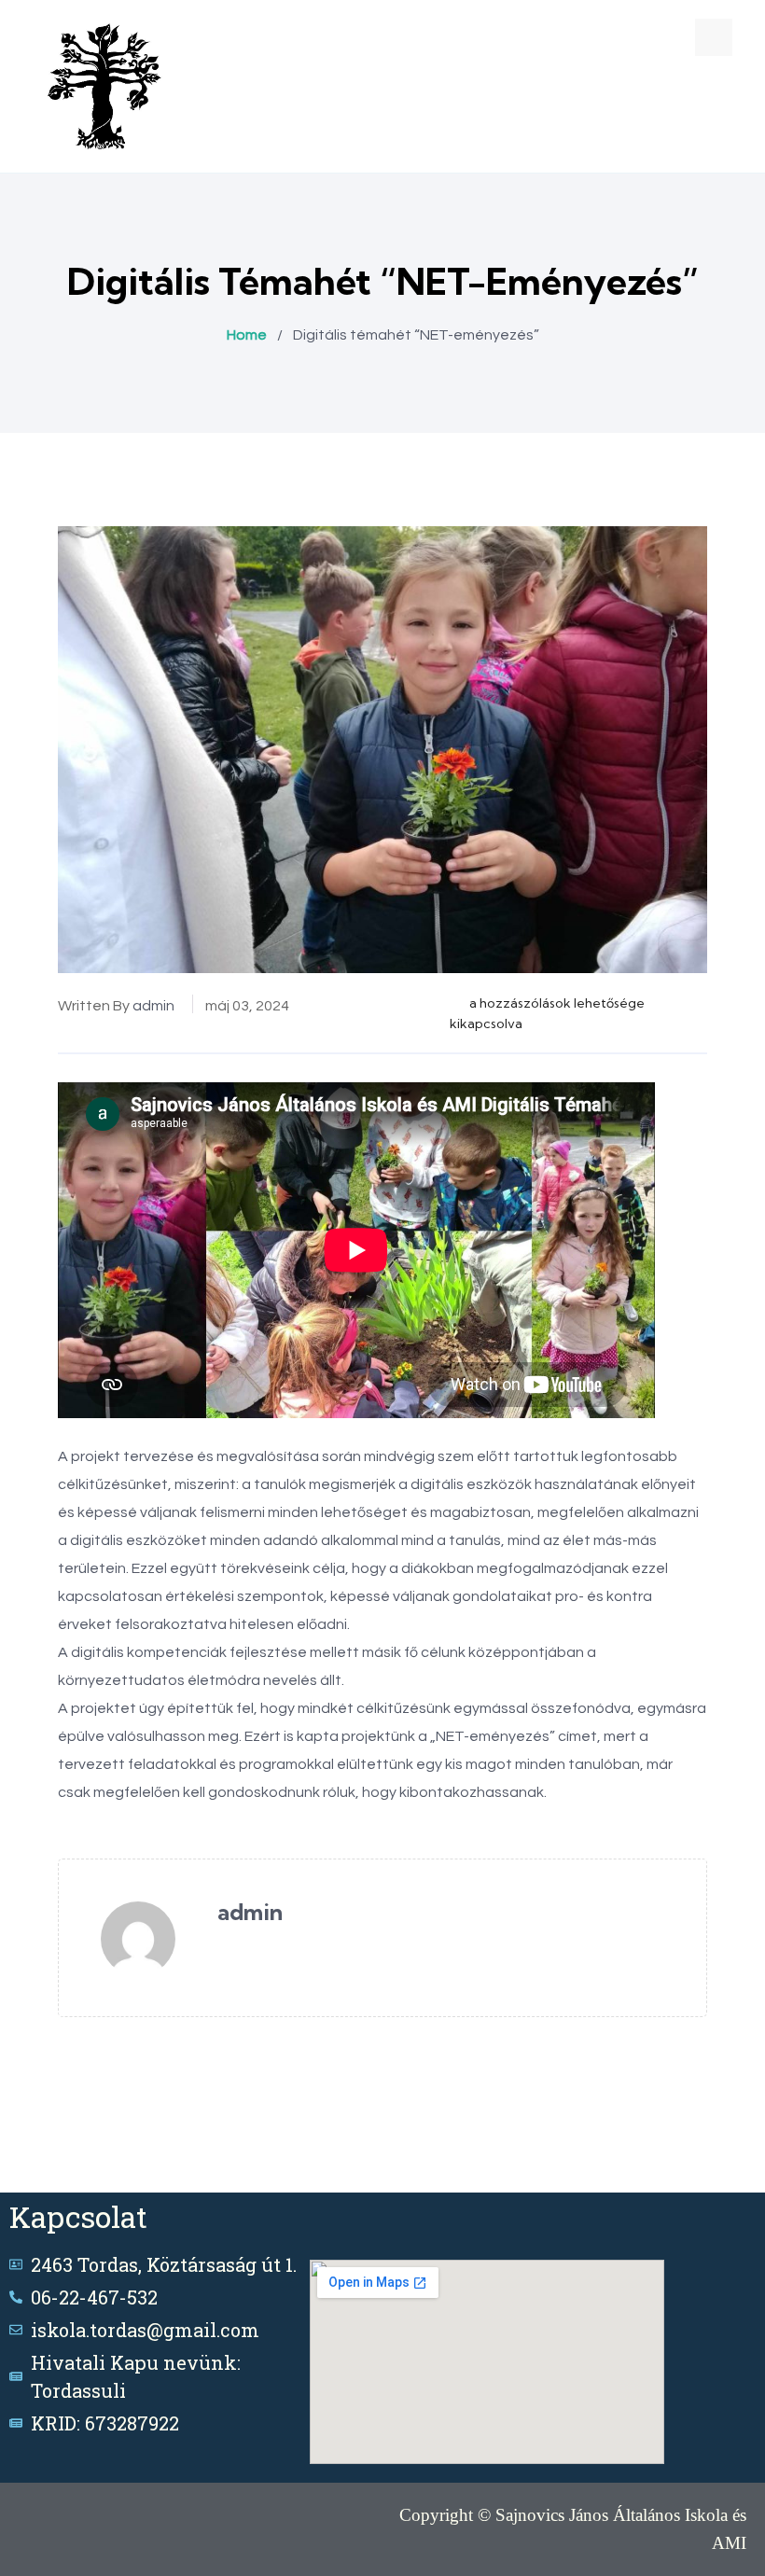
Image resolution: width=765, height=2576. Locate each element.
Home (247, 335)
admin (153, 1006)
